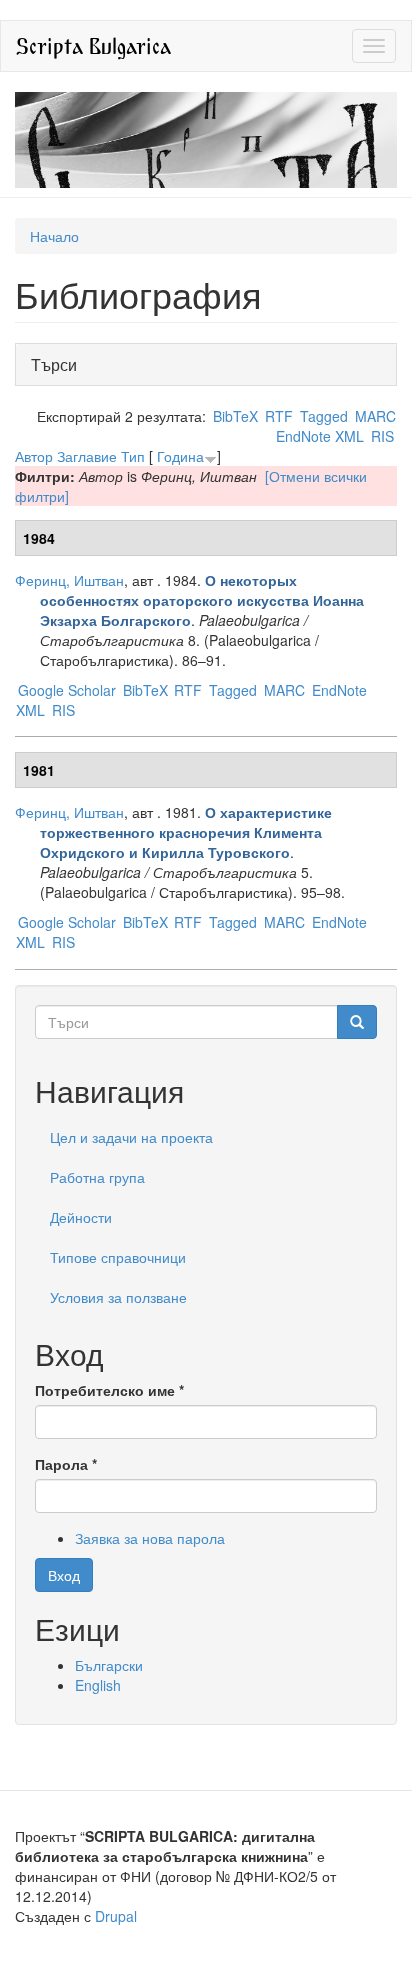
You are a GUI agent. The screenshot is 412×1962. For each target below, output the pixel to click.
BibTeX (235, 416)
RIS (382, 436)
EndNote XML (320, 436)
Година (180, 456)
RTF (279, 416)
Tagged (324, 416)
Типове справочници (118, 1257)
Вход (64, 1575)
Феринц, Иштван (69, 580)
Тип (133, 456)
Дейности (81, 1217)
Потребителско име (109, 1390)
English (98, 1685)
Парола (66, 1464)
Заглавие (87, 456)
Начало (54, 236)
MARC (375, 416)
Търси (59, 364)
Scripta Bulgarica (93, 45)
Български (109, 1665)
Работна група (97, 1177)
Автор (34, 456)
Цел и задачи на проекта (131, 1137)
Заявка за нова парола (150, 1538)
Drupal (116, 1916)
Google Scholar (67, 690)
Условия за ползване (118, 1297)
